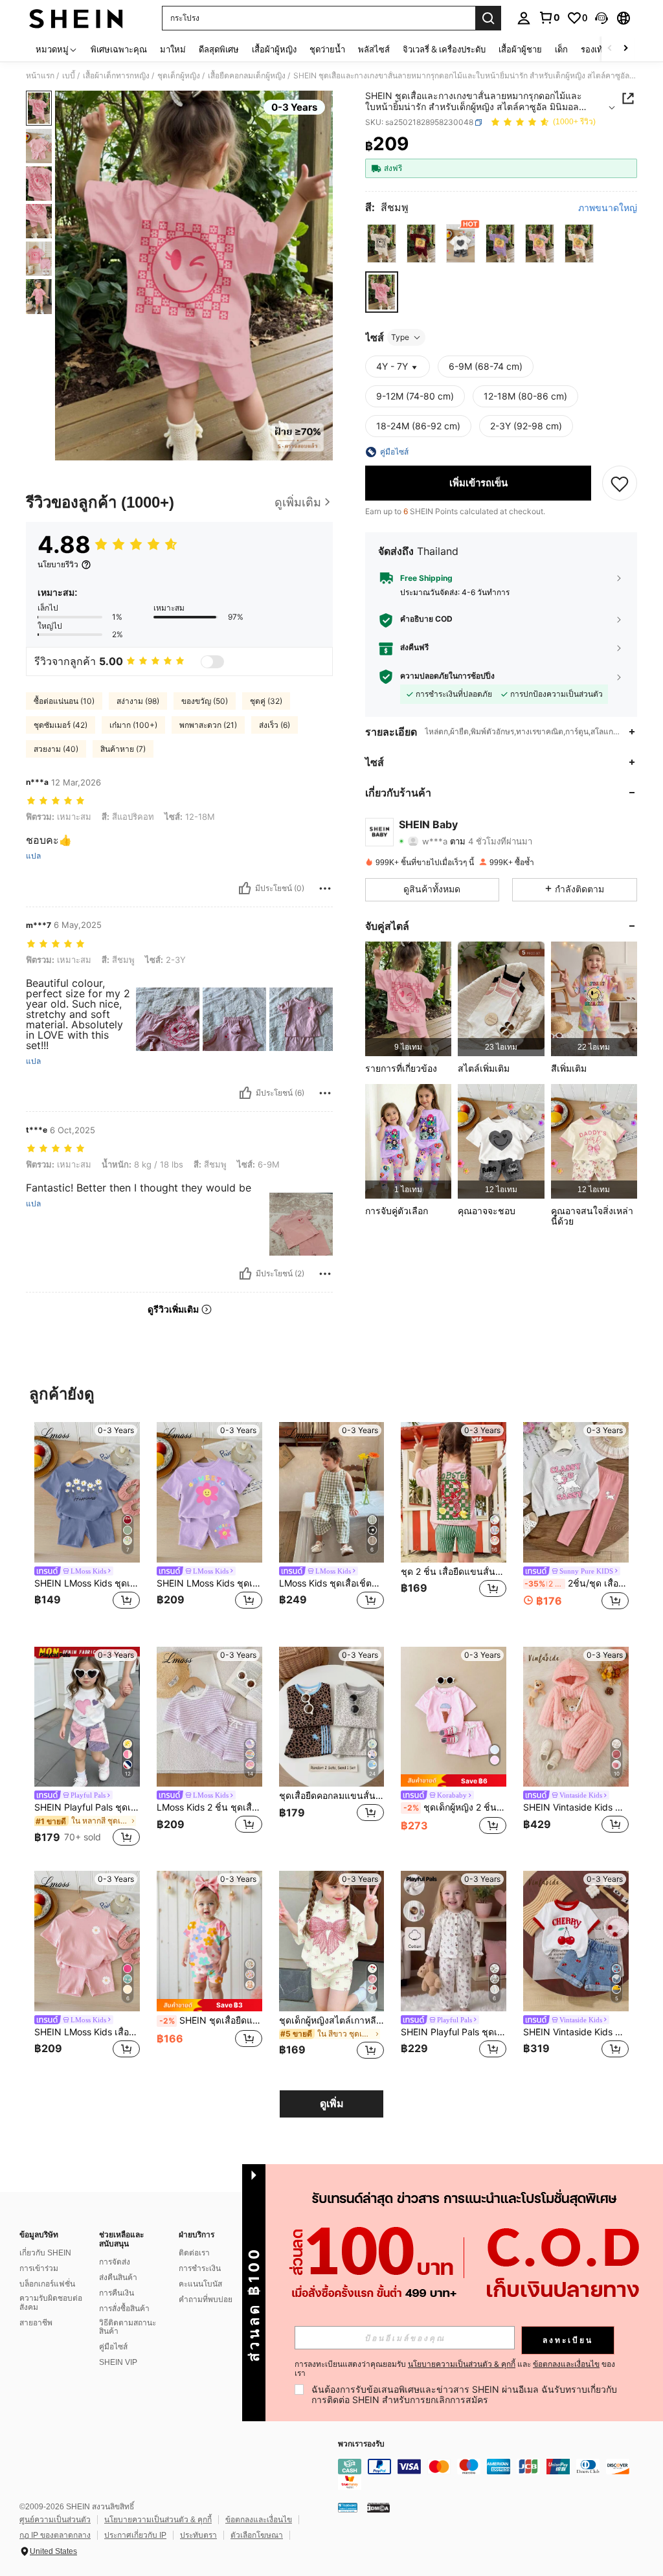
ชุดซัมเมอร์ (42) (61, 725)
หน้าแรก (40, 76)
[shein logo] (76, 18)
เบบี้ (69, 76)
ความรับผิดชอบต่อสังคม (51, 2303)
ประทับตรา (198, 2535)
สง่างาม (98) (138, 701)
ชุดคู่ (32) (266, 701)
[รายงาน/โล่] (325, 888)
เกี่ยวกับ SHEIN (45, 2253)
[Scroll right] (625, 49)
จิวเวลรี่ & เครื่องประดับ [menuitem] (444, 49)
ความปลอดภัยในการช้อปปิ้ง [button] (447, 676)
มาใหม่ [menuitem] (173, 49)
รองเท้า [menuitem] (594, 49)
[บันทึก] (620, 483)
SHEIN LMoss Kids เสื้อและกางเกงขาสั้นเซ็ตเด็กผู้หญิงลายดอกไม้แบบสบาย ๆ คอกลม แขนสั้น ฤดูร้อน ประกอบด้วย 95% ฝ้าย (87, 2032)
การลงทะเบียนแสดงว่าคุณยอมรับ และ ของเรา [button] (455, 2369)
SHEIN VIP (118, 2362)
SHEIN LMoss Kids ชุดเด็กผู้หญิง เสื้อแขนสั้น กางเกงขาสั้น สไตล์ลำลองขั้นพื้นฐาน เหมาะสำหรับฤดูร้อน (87, 1583)
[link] (549, 17)
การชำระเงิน (200, 2268)
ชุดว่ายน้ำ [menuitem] (327, 49)
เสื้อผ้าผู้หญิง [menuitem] (274, 49)
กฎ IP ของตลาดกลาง (55, 2535)
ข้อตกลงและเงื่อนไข (259, 2520)
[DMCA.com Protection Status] (378, 2507)
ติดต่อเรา (194, 2253)
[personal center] (524, 18)
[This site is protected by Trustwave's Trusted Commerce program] (348, 2507)
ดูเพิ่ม (332, 2104)
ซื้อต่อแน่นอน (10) (64, 701)
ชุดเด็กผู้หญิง (179, 76)
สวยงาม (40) (56, 749)
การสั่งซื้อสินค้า (124, 2309)
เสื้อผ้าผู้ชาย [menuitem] (520, 49)
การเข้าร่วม (39, 2268)
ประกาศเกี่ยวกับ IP (135, 2535)
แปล (33, 856)
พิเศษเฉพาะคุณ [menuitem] (119, 49)
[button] (601, 18)
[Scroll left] (610, 49)
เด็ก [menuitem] (561, 49)
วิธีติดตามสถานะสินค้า (128, 2327)
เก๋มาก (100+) (133, 725)
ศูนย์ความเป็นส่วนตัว (55, 2520)
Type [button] (400, 337)
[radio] (382, 243)
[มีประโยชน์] (245, 888)
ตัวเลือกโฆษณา (257, 2535)
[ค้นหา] (488, 18)
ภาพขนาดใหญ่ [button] (608, 208)
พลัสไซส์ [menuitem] (374, 49)
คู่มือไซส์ (113, 2347)
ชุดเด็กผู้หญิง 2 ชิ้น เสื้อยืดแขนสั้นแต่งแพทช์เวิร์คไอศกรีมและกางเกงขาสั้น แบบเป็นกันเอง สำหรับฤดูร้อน (455, 1807)
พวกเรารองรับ (361, 2444)
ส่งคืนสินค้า (118, 2277)
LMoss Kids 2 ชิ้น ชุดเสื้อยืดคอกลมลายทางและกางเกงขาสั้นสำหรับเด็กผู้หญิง (209, 1807)
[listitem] (408, 999)
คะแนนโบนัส (200, 2284)
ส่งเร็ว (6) (275, 725)
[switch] (212, 662)
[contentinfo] (497, 2474)
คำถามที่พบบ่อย (206, 2299)
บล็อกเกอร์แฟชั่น (47, 2284)
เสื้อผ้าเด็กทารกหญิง (116, 76)
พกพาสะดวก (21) (208, 725)
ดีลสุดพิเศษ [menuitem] (219, 49)
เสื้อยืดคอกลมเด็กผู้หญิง (247, 76)
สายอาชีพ (36, 2323)
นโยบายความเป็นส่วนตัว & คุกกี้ (158, 2520)
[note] (454, 1780)
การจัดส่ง (115, 2262)
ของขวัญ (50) (205, 701)
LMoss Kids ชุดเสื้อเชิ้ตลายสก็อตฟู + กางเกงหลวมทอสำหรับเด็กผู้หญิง (332, 1583)
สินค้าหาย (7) (123, 749)
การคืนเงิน (117, 2293)
